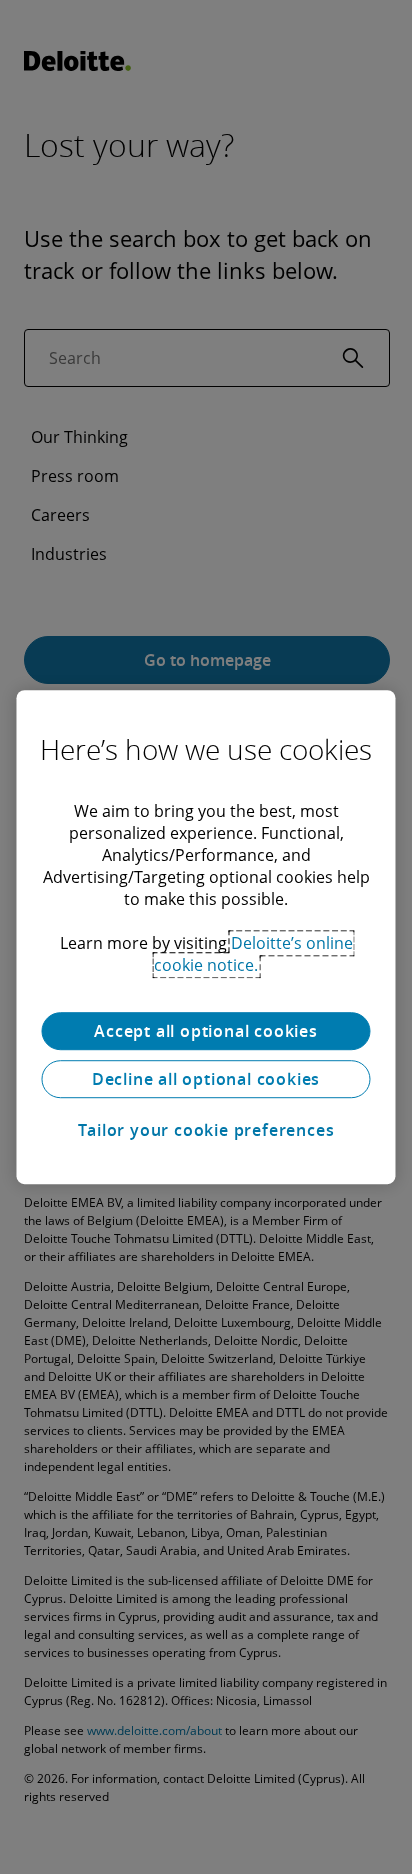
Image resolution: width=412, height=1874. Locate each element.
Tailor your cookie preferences (206, 1130)
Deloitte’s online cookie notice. (253, 954)
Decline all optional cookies (206, 1079)
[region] (205, 937)
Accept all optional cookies (206, 1031)
